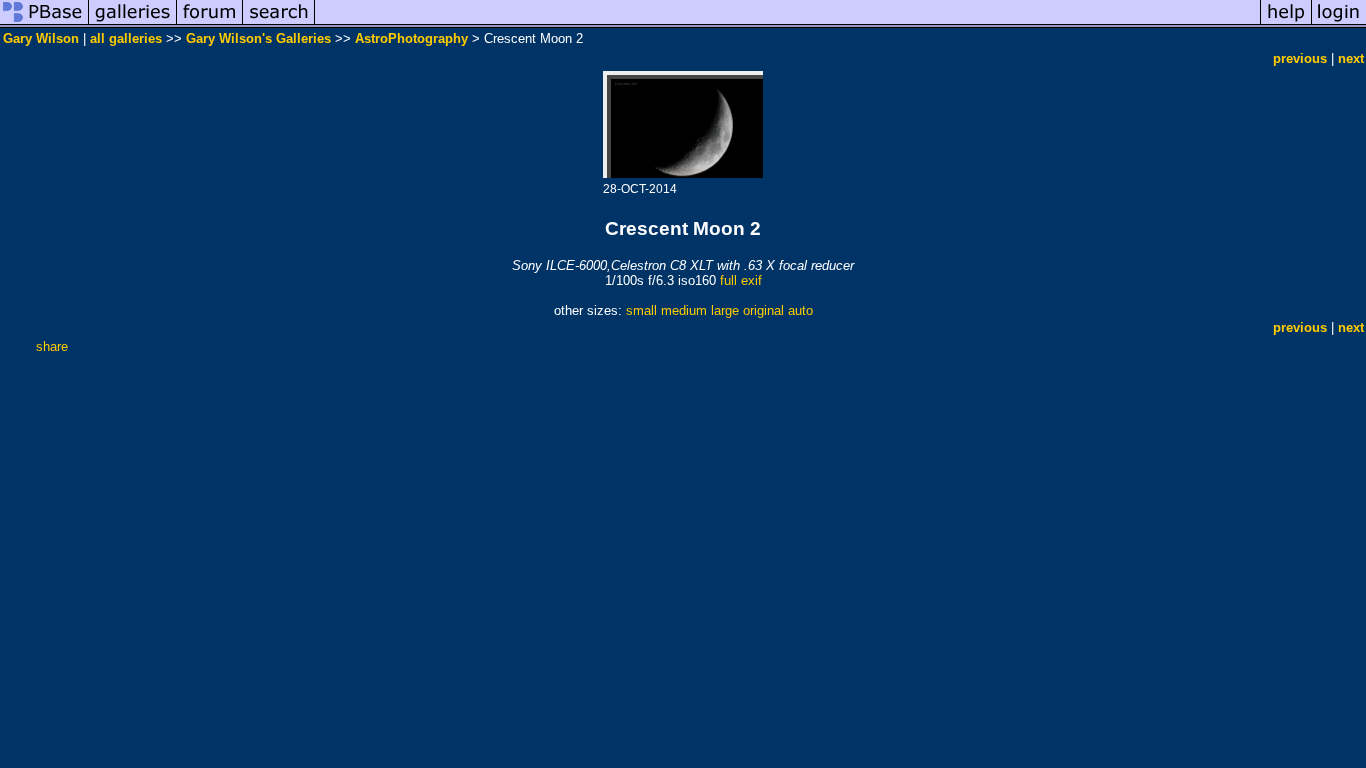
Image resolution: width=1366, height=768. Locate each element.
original (763, 310)
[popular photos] (787, 23)
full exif (741, 280)
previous (1300, 58)
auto (800, 310)
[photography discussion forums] (210, 23)
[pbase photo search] (279, 23)
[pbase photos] (44, 23)
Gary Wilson (41, 38)
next (1351, 58)
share (52, 346)
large (725, 310)
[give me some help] (1286, 23)
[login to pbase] (1339, 23)
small (641, 310)
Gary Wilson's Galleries (258, 38)
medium (684, 310)
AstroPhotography (411, 38)
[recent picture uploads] (133, 23)
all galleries (126, 38)
